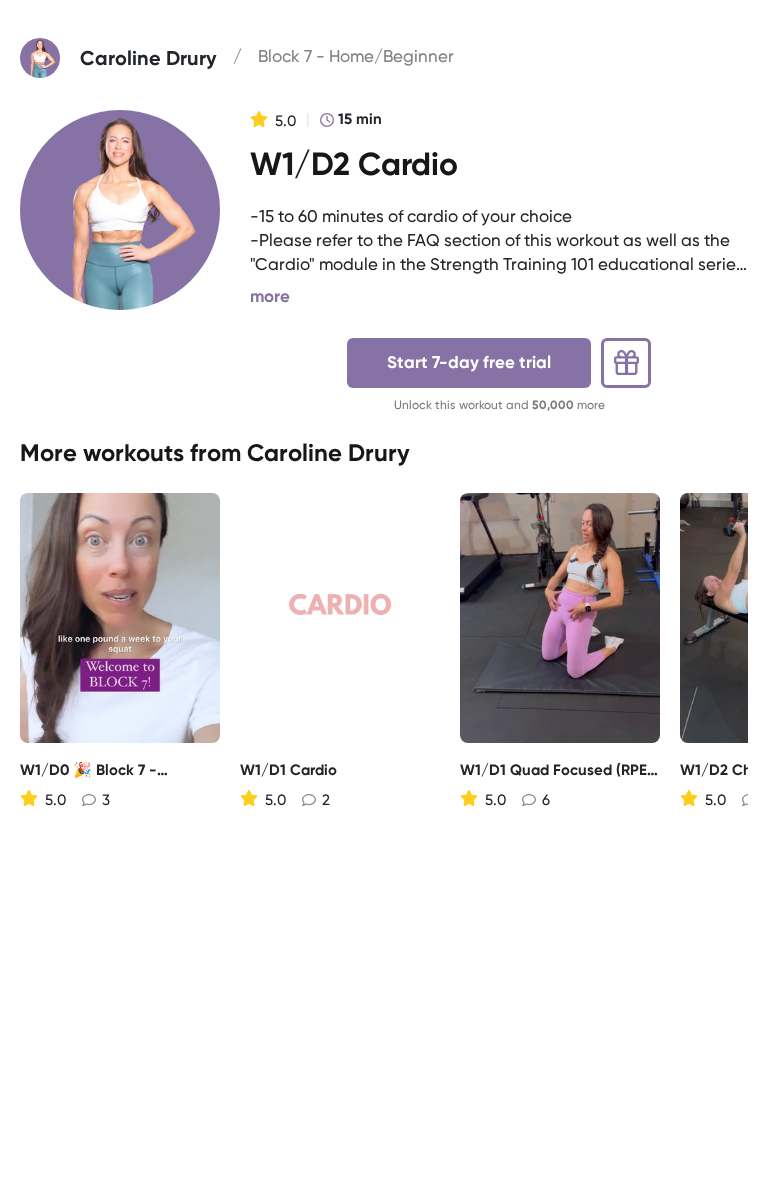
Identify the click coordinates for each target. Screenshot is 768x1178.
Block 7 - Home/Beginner (356, 56)
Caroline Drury (328, 452)
